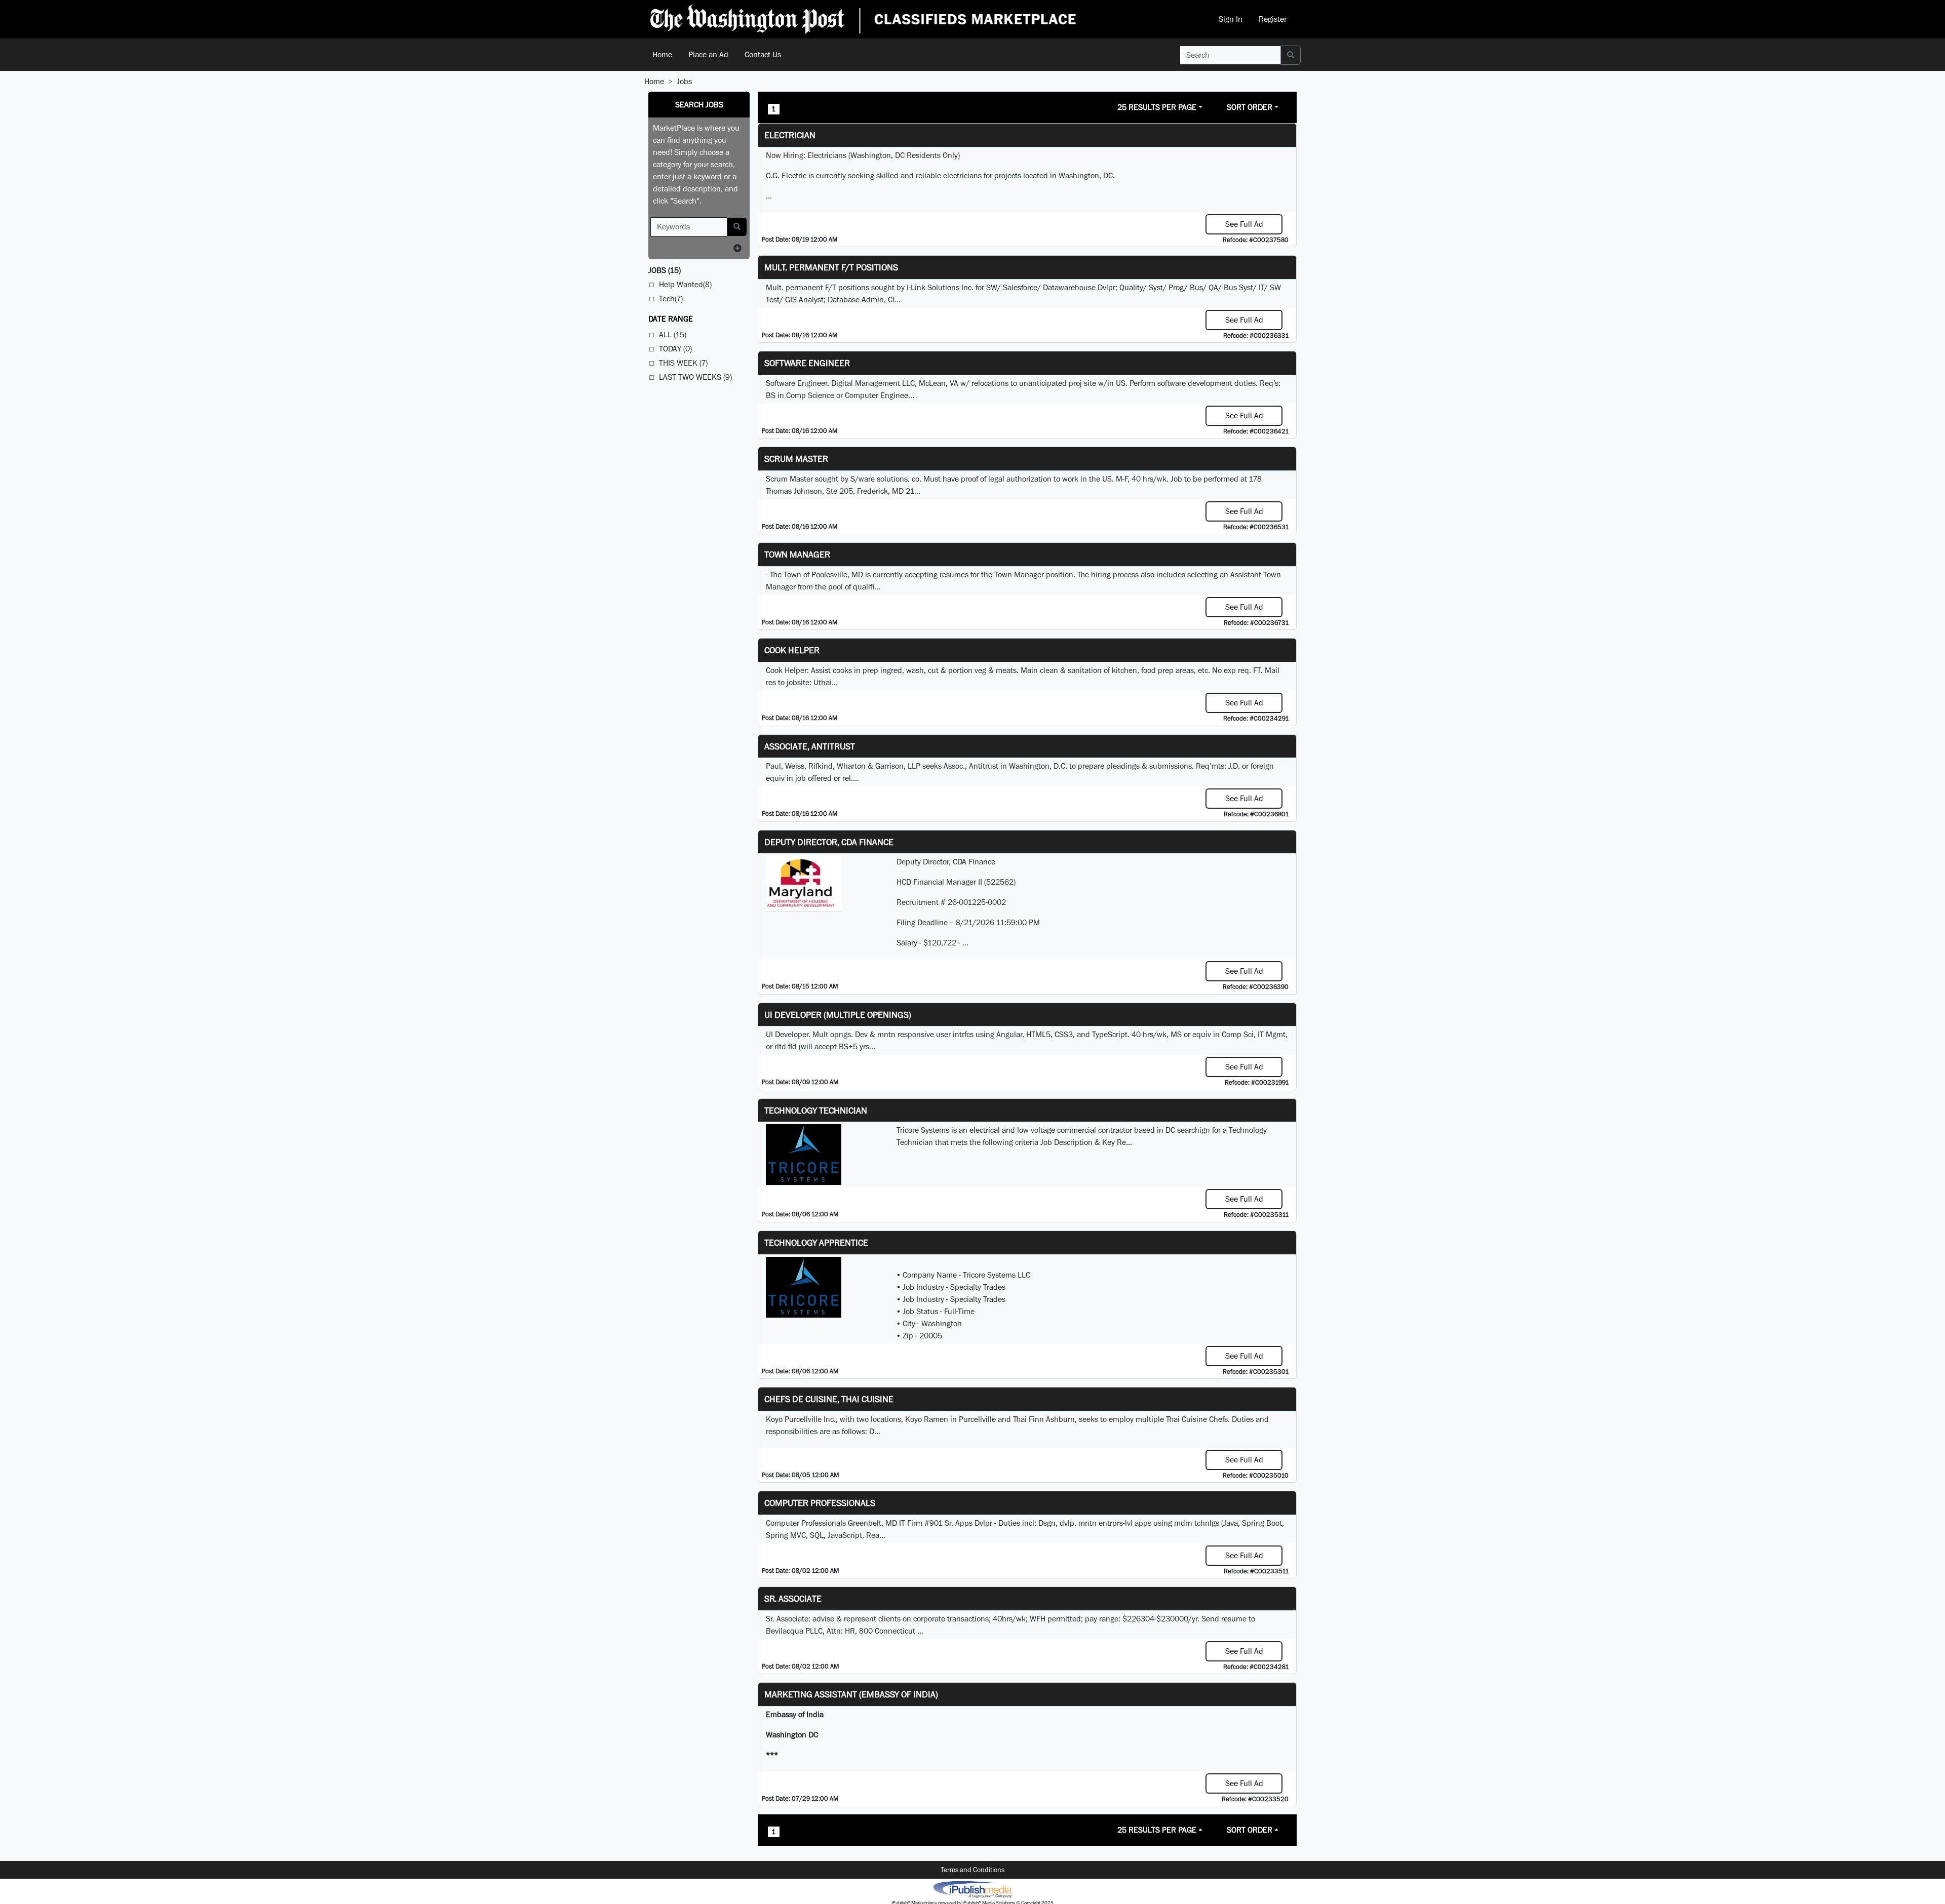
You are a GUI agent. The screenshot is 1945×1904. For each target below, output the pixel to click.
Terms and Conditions (972, 1870)
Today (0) (675, 349)
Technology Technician (816, 1110)
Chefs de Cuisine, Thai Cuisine (829, 1399)
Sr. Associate (793, 1598)
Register (1273, 19)
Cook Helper (792, 650)
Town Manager (797, 554)
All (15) (673, 334)
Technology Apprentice (816, 1242)
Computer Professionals (820, 1503)
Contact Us (763, 54)
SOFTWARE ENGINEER (807, 363)
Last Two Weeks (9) (695, 377)
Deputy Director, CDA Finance (829, 842)
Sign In (1231, 19)
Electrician (790, 135)
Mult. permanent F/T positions (831, 267)
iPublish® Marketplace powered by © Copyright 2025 (972, 1889)
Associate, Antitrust (810, 746)
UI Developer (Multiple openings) (838, 1015)
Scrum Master (796, 459)
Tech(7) (671, 299)
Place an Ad (708, 54)
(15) (665, 270)
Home (662, 54)
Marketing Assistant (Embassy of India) (851, 1694)
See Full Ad (1244, 224)
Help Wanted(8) (685, 284)
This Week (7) (683, 363)
